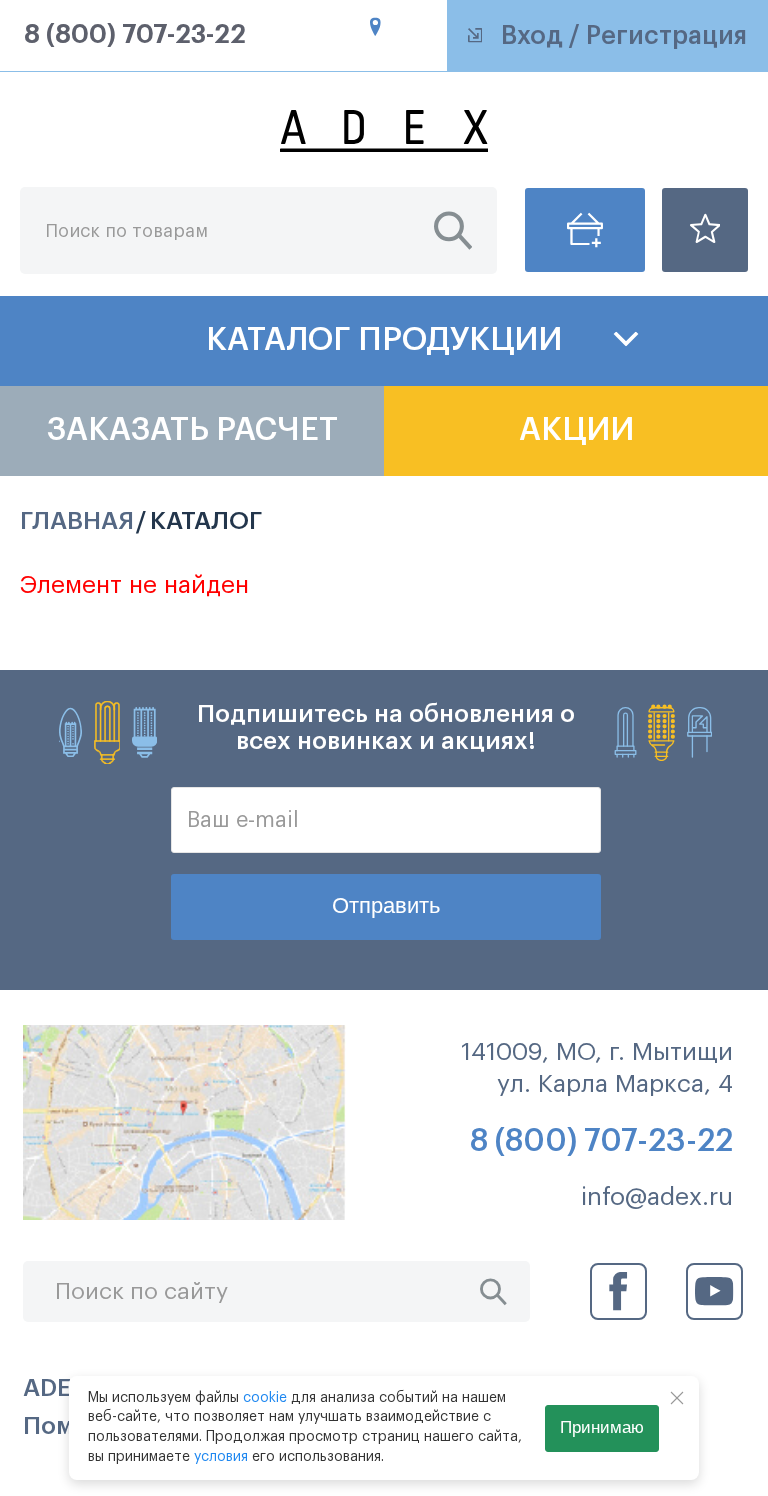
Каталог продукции (384, 340)
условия (221, 1457)
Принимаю (602, 1427)
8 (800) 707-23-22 (135, 35)
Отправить (386, 906)
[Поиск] (453, 230)
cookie (265, 1398)
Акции (576, 430)
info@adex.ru (657, 1197)
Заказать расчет (192, 430)
